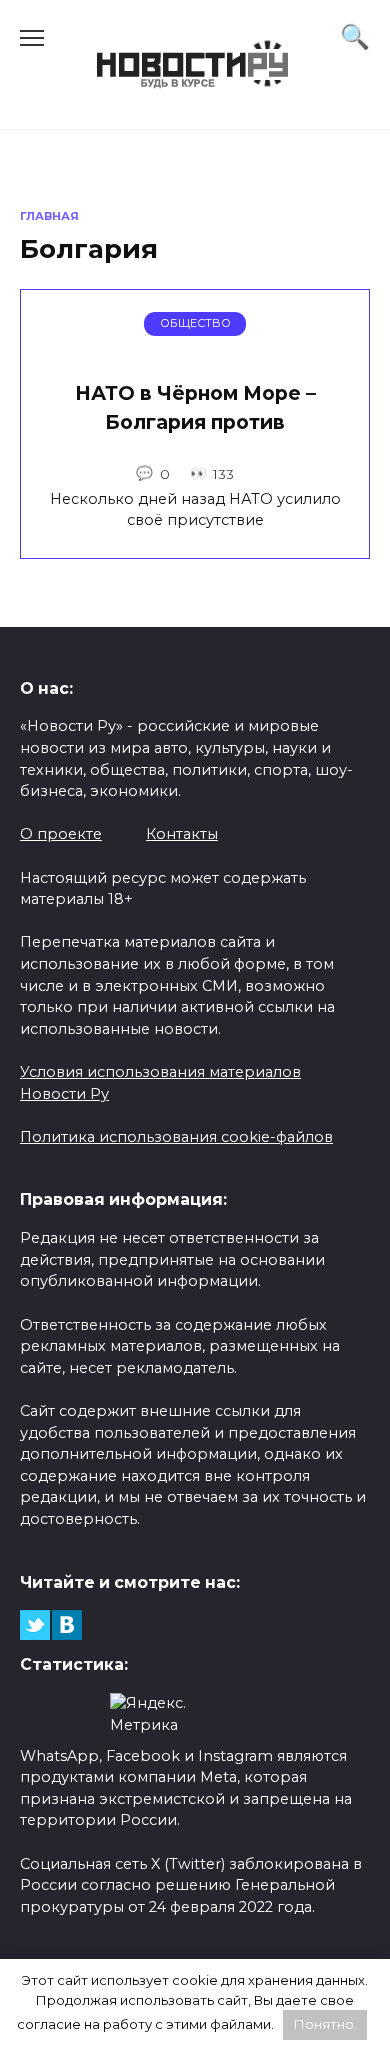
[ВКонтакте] (67, 1625)
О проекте (61, 834)
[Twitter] (35, 1625)
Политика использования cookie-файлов (176, 1137)
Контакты (182, 834)
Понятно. (325, 2024)
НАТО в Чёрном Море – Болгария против (195, 407)
